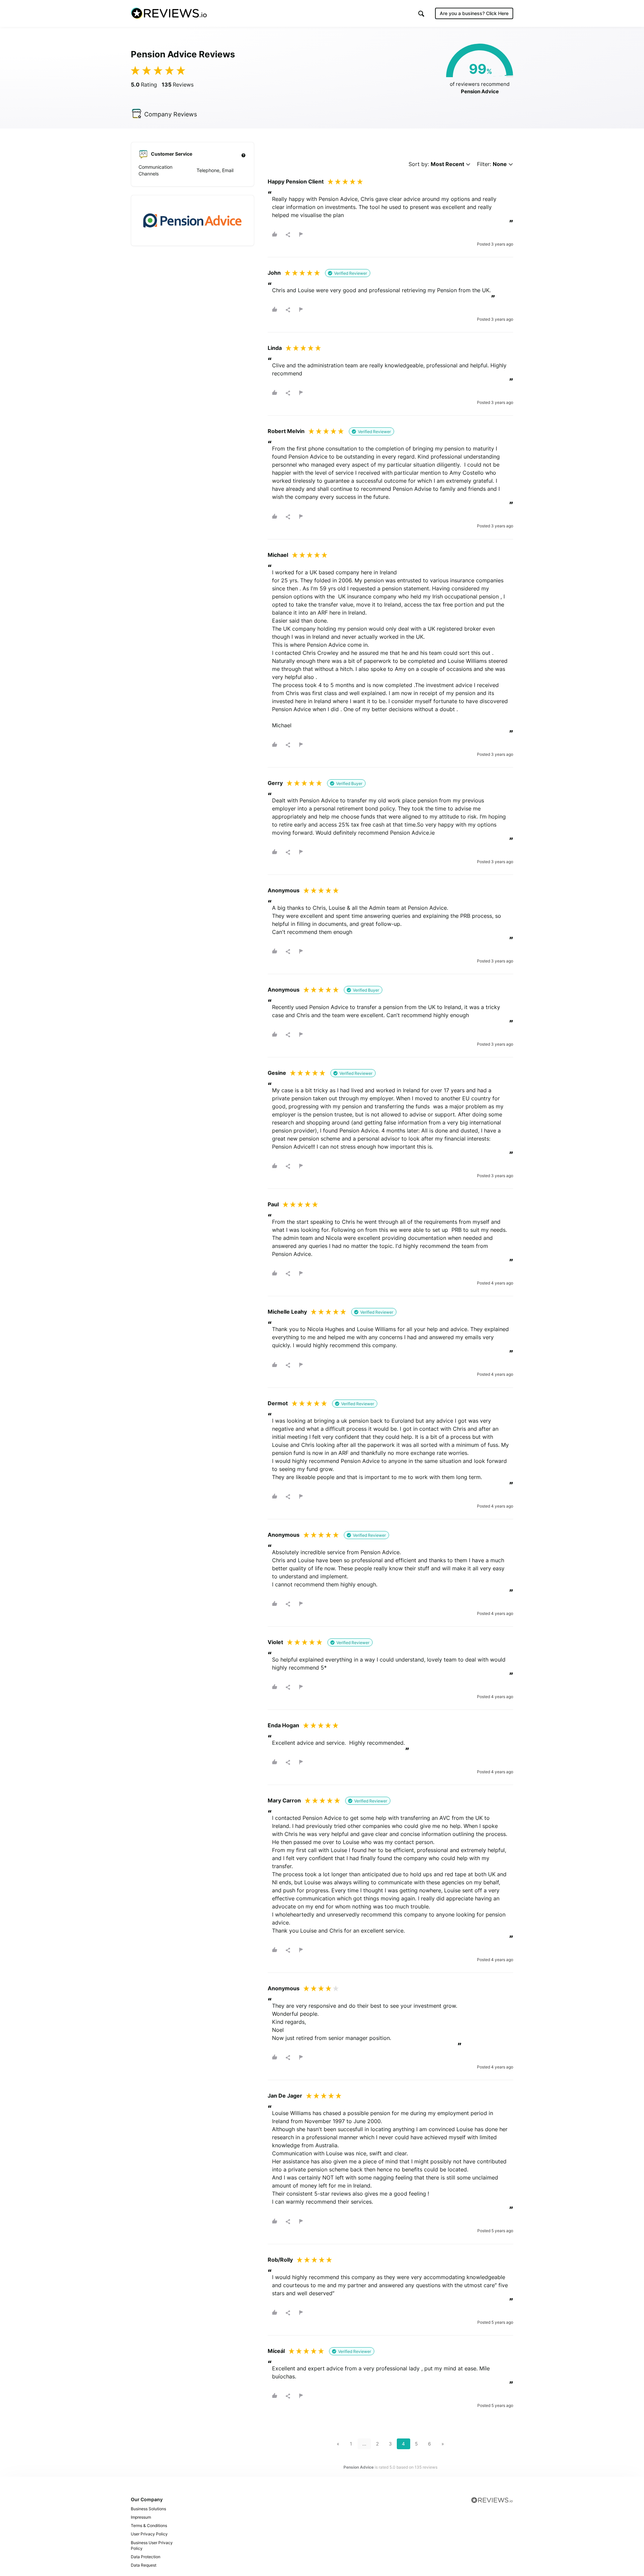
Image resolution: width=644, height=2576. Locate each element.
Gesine (277, 1073)
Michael (278, 555)
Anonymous (284, 890)
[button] (421, 14)
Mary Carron (284, 1800)
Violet (275, 1642)
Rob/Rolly (280, 2260)
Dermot (278, 1403)
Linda (275, 348)
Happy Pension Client (296, 181)
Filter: (492, 164)
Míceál (276, 2351)
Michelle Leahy (287, 1312)
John (274, 273)
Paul (273, 1204)
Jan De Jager (285, 2096)
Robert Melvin (286, 431)
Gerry (275, 783)
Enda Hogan (283, 1725)
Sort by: (436, 164)
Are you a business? (474, 13)
